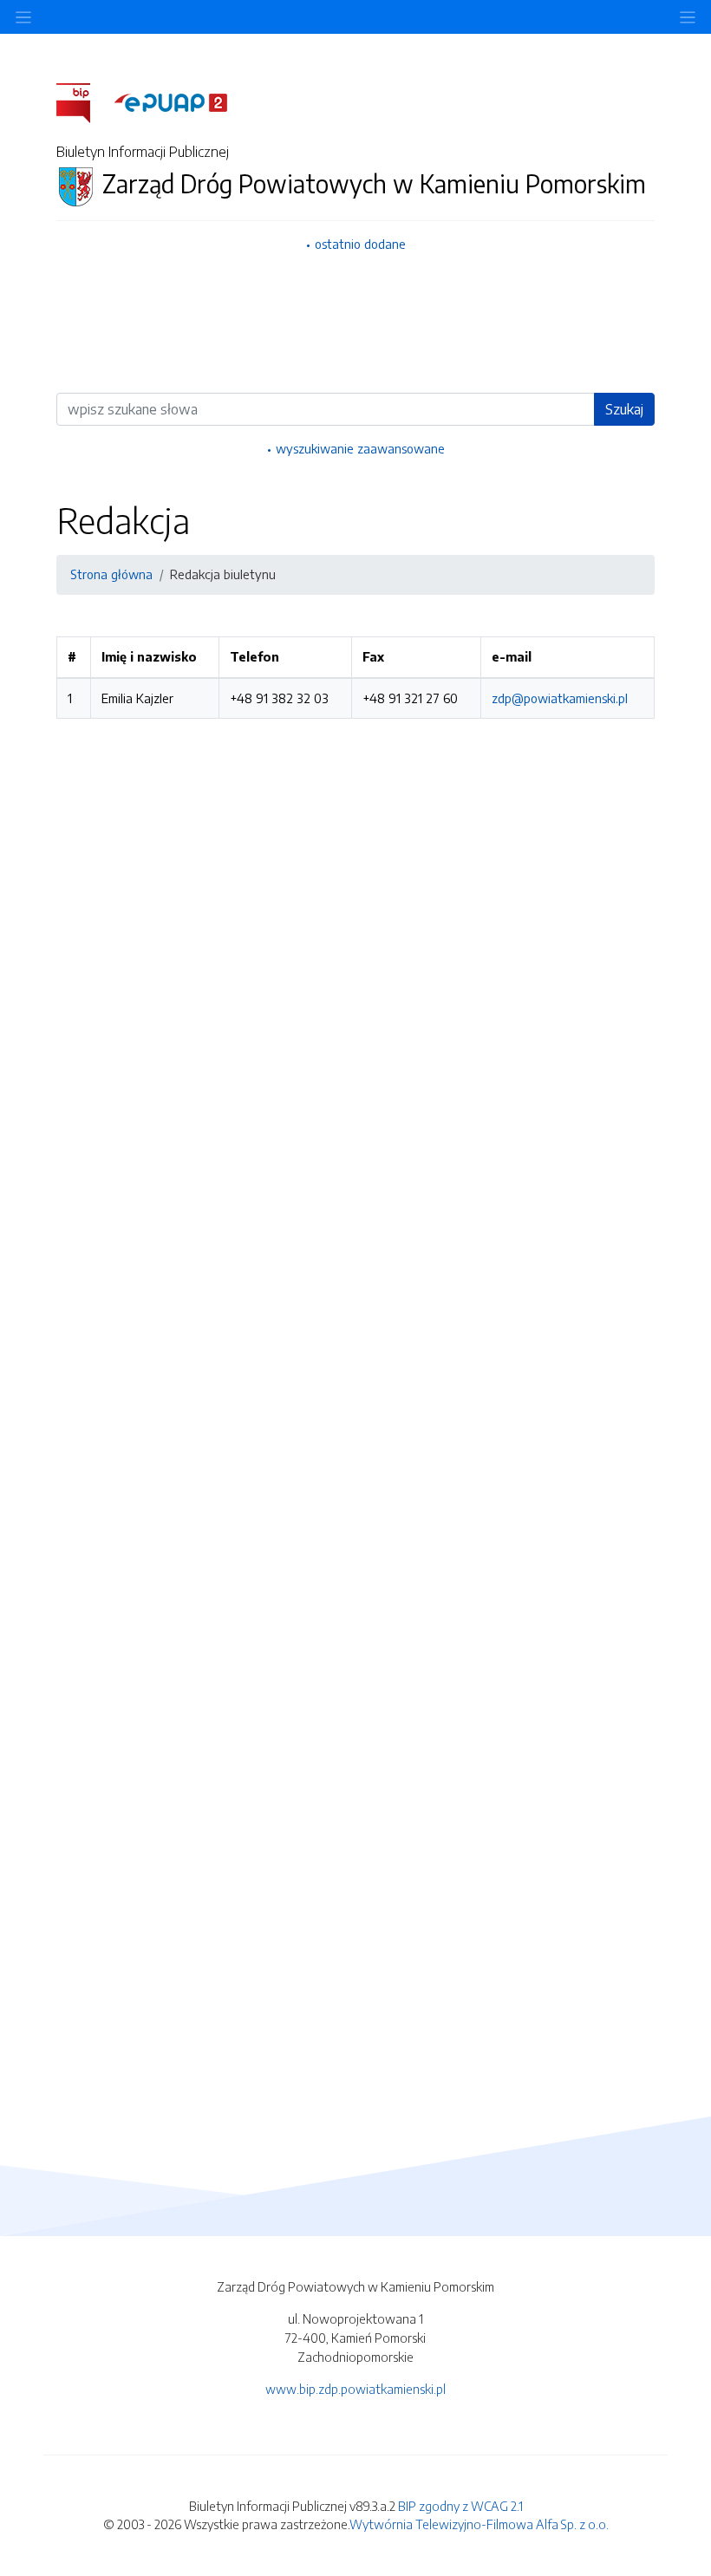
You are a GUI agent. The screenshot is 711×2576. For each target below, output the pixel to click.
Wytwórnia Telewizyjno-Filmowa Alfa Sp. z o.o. (479, 2524)
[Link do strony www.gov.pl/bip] (84, 101)
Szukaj (624, 409)
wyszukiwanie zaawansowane (360, 448)
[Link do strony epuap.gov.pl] (171, 101)
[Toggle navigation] (688, 17)
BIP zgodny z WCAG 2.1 (460, 2506)
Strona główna (111, 574)
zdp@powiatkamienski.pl (560, 698)
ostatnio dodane (360, 244)
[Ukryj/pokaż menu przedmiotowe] (23, 17)
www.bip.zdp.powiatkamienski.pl (355, 2389)
